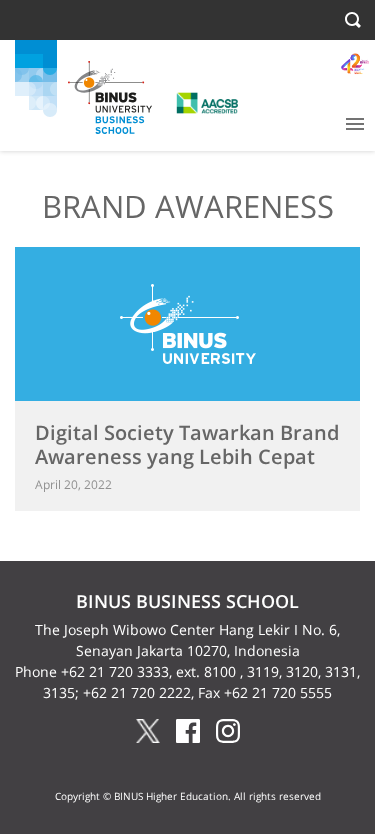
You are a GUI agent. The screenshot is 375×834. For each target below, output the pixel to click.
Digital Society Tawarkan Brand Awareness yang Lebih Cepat (187, 444)
